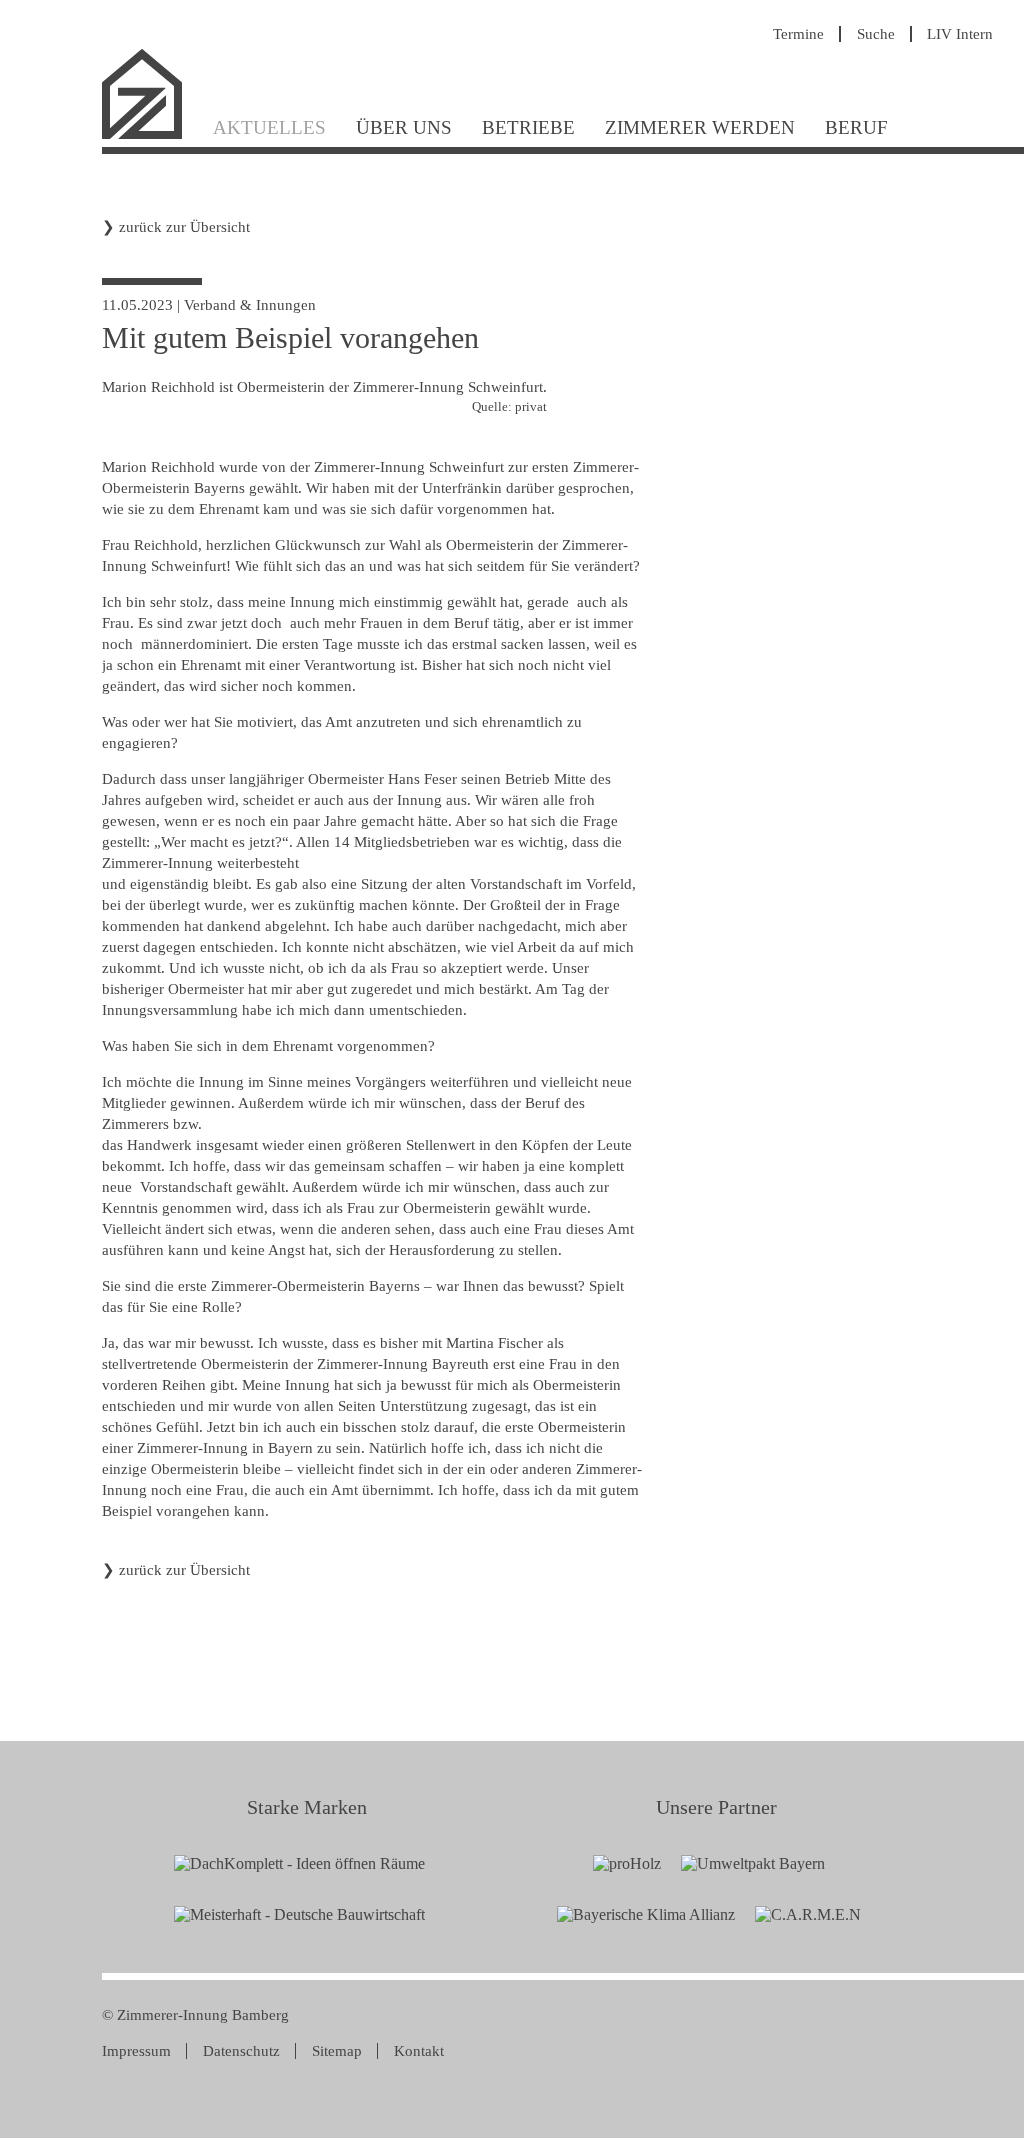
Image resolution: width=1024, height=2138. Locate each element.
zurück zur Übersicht (184, 227)
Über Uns (404, 127)
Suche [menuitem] (876, 34)
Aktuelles (269, 127)
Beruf (856, 127)
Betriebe (528, 127)
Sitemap (337, 2051)
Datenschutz (241, 2051)
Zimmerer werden (700, 127)
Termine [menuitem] (798, 34)
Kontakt (419, 2051)
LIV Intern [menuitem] (960, 34)
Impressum (136, 2051)
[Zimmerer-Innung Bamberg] (150, 136)
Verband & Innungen (250, 305)
